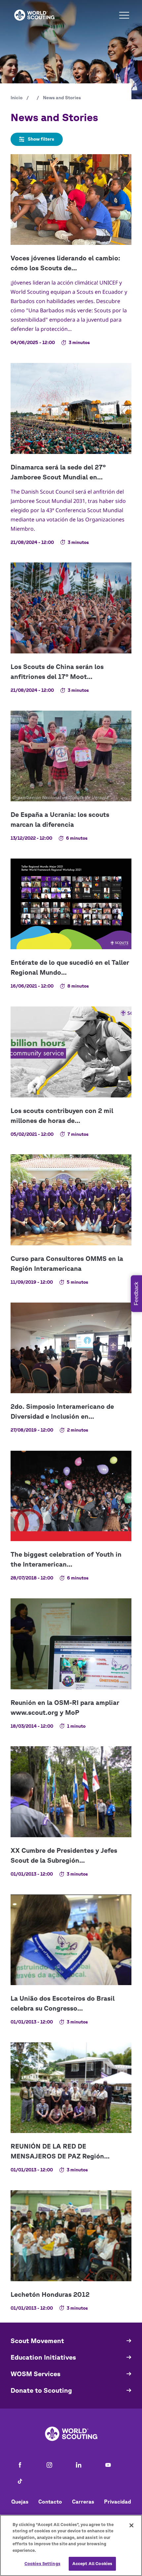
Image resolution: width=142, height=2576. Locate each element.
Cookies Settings (42, 2564)
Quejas (20, 2502)
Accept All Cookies (92, 2564)
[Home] (34, 15)
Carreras (83, 2502)
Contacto (50, 2502)
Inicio (17, 98)
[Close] (131, 2525)
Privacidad (118, 2502)
